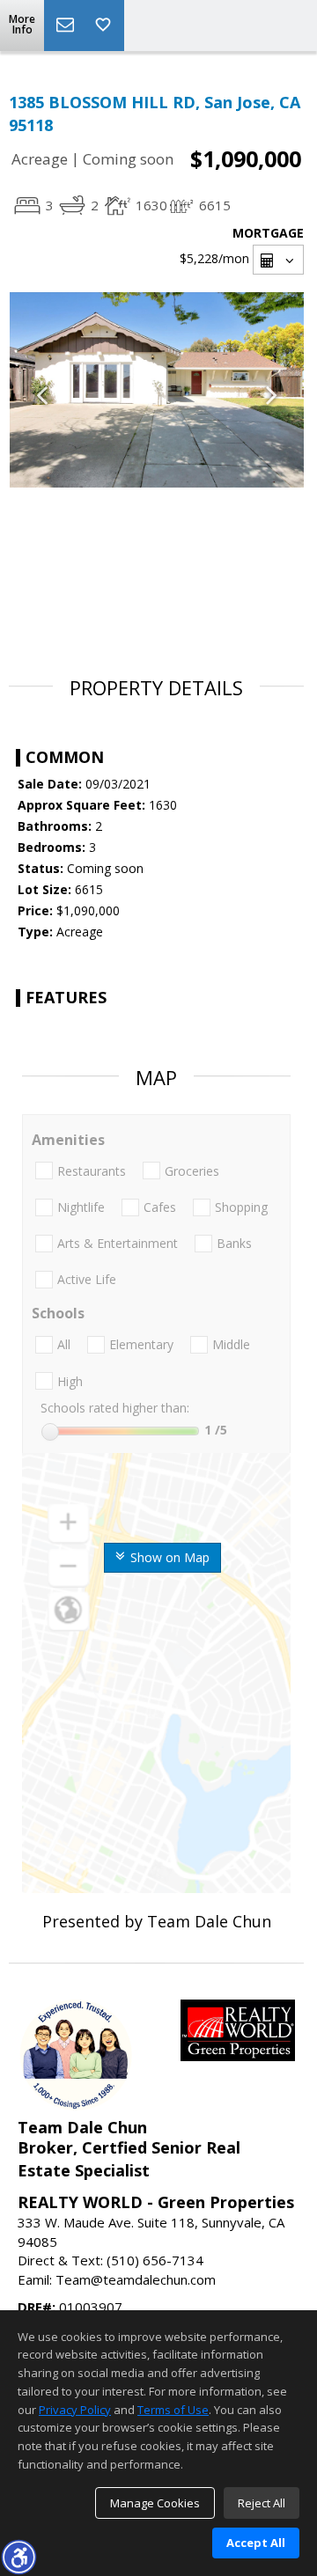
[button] (18, 2557)
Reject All (262, 2503)
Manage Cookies (155, 2503)
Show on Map (168, 1557)
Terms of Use (173, 2410)
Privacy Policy (75, 2410)
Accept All (256, 2543)
